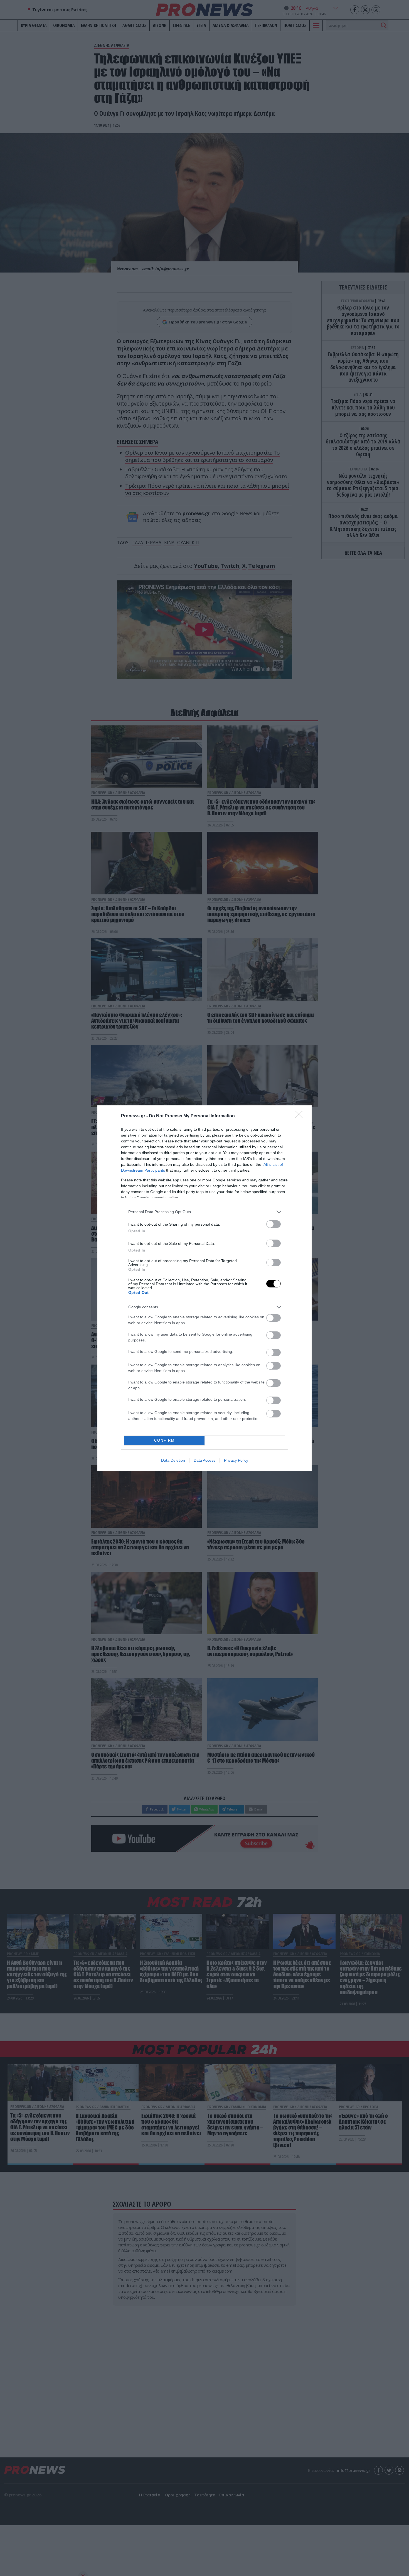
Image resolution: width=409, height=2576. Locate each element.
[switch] (274, 1224)
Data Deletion (173, 1460)
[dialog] (204, 1288)
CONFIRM (164, 1440)
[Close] (301, 1116)
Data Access (204, 1460)
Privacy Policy (236, 1460)
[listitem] (204, 1212)
